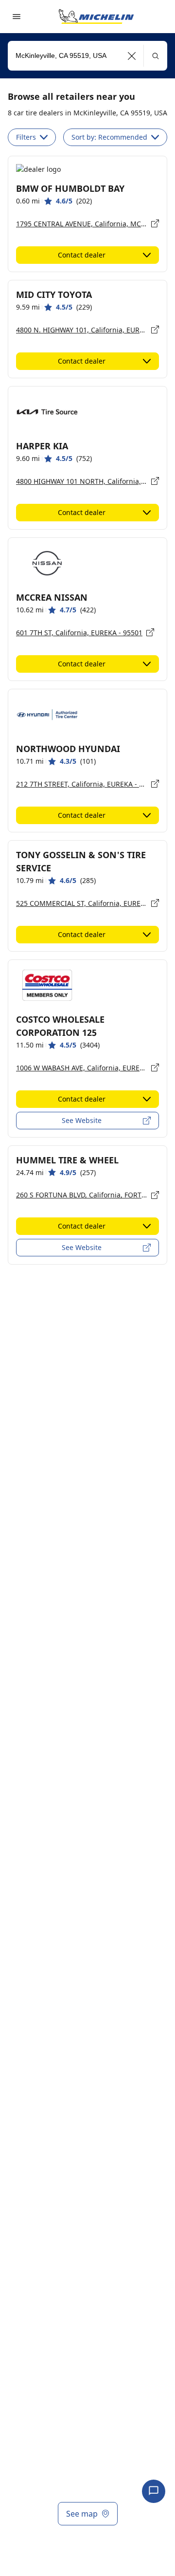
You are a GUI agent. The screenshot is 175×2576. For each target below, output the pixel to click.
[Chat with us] (154, 2491)
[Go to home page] (96, 17)
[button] (132, 56)
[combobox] (87, 56)
